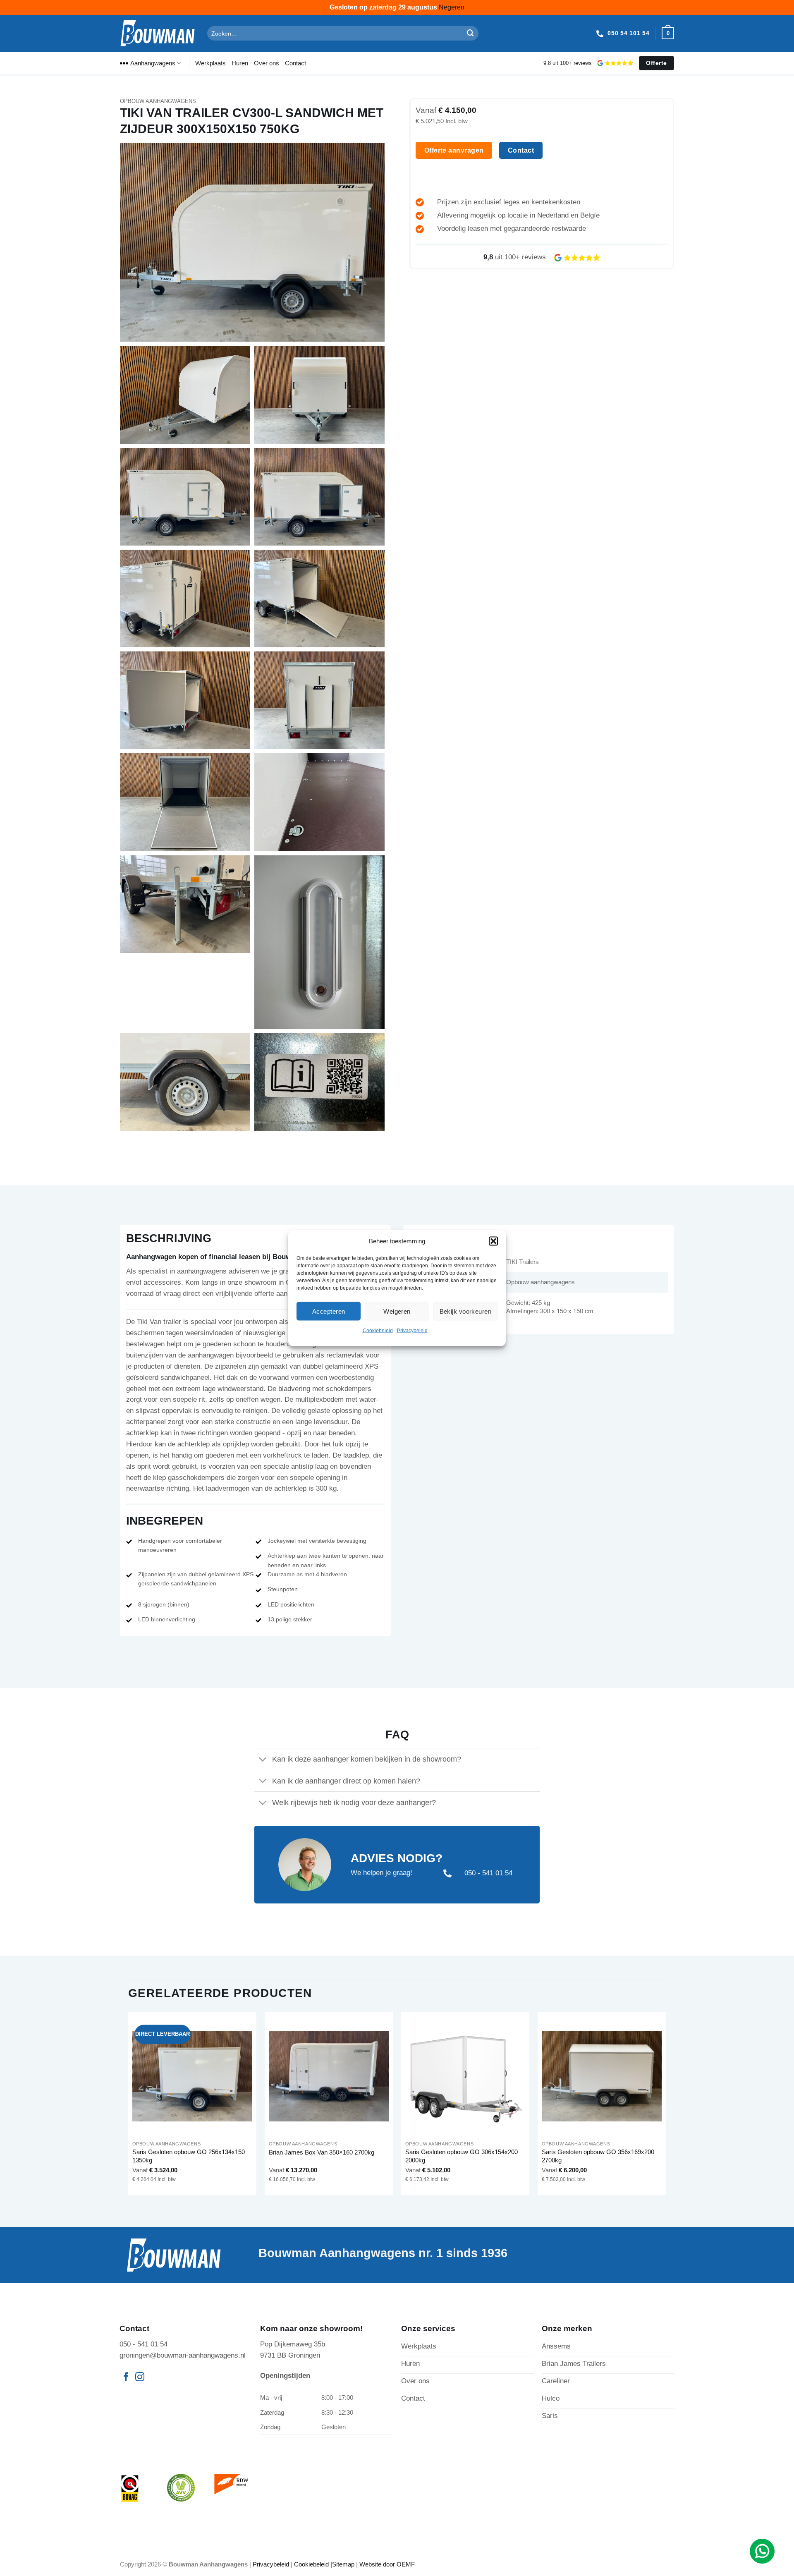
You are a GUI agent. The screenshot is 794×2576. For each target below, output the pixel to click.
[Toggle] (263, 1760)
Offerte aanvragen (454, 150)
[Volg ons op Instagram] (140, 2378)
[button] (493, 1241)
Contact (295, 63)
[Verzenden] (471, 33)
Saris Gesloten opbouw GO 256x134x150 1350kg (189, 2156)
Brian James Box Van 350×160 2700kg (322, 2152)
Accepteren (329, 1311)
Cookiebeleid (378, 1331)
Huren (240, 63)
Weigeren (397, 1311)
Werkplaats (210, 63)
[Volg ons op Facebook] (126, 2378)
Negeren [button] (452, 7)
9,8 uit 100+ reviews (568, 63)
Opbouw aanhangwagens (158, 101)
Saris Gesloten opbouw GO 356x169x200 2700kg (598, 2156)
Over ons (267, 63)
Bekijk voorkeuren (466, 1311)
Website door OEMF (387, 2564)
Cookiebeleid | (313, 2564)
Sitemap (343, 2564)
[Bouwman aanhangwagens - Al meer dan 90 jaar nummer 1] (157, 33)
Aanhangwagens (153, 63)
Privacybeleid (412, 1331)
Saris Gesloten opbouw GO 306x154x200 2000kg (462, 2156)
